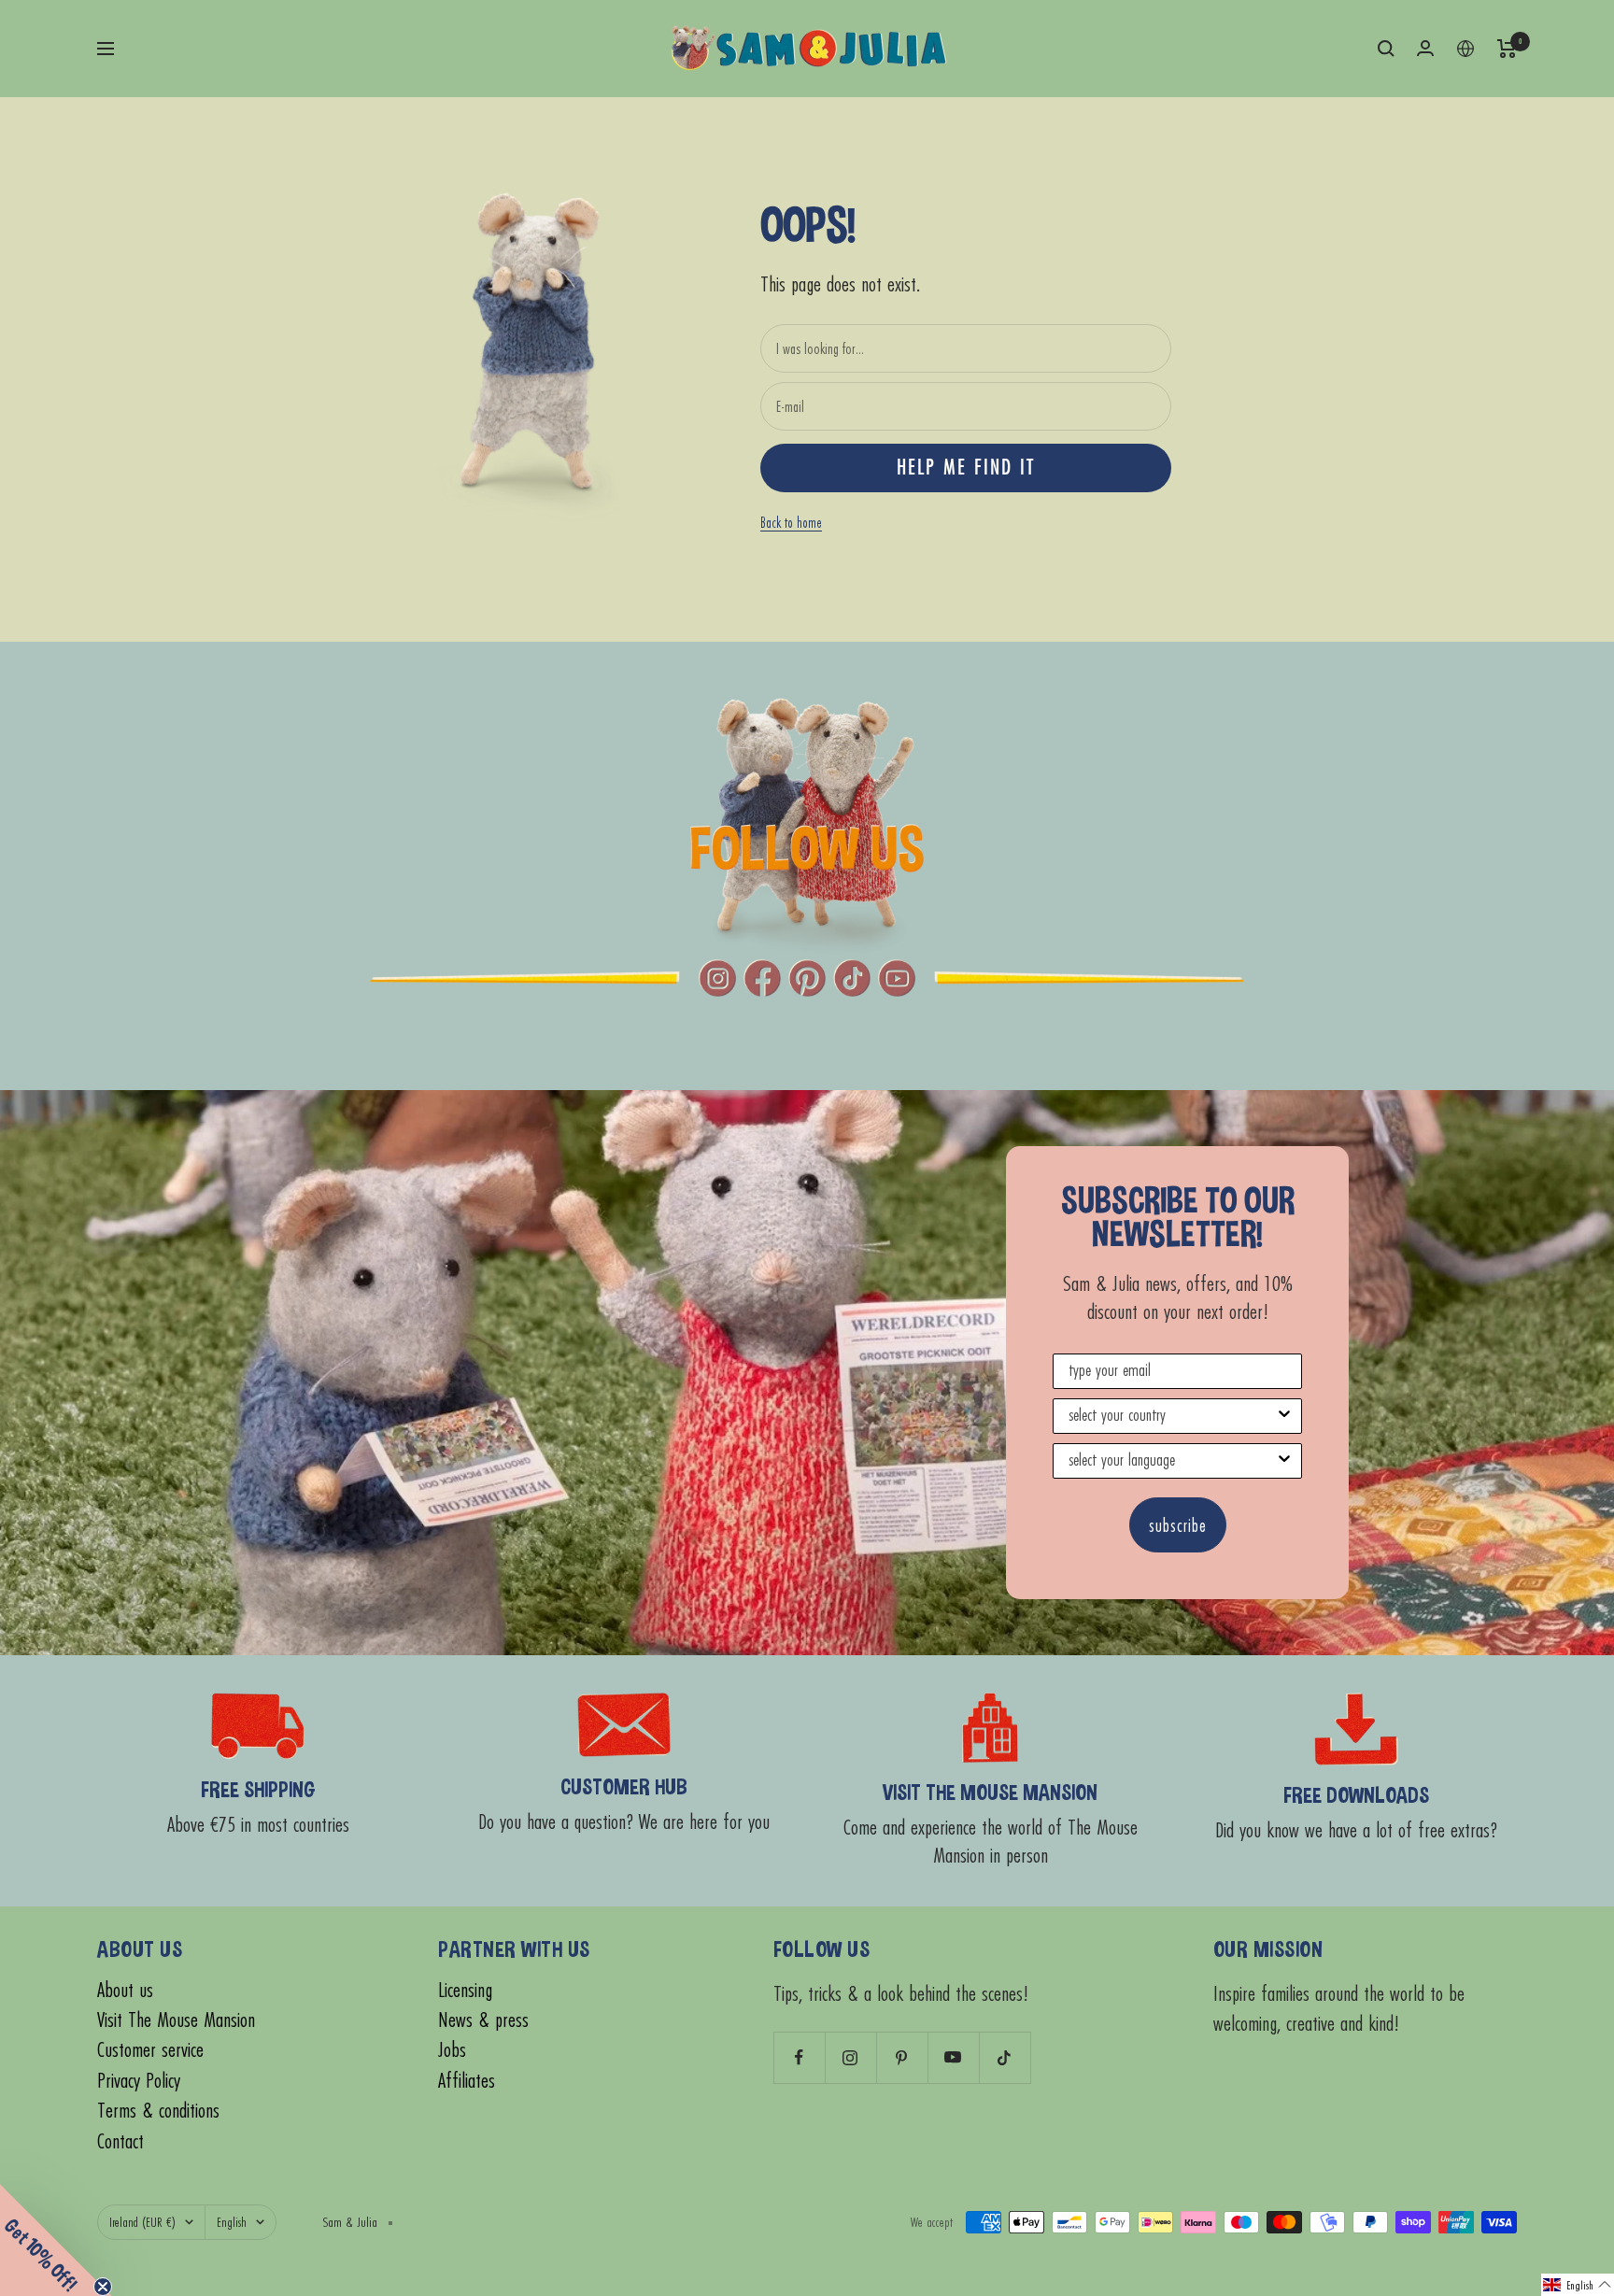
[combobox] (1172, 1416)
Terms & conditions (158, 2111)
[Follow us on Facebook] (799, 2057)
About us (125, 1990)
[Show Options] (1284, 1416)
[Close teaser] (103, 2287)
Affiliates (467, 2081)
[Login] (1425, 48)
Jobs (452, 2050)
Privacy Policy (139, 2081)
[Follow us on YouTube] (953, 2057)
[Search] (1386, 49)
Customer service (150, 2050)
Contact (120, 2141)
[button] (1578, 2285)
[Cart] (1507, 49)
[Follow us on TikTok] (1005, 2057)
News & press (483, 2020)
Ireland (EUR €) (142, 2222)
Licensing (465, 1990)
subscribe (1178, 1525)
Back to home (791, 522)
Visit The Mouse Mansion (176, 2020)
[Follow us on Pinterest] (902, 2057)
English (232, 2222)
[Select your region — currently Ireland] (1465, 49)
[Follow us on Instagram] (850, 2057)
